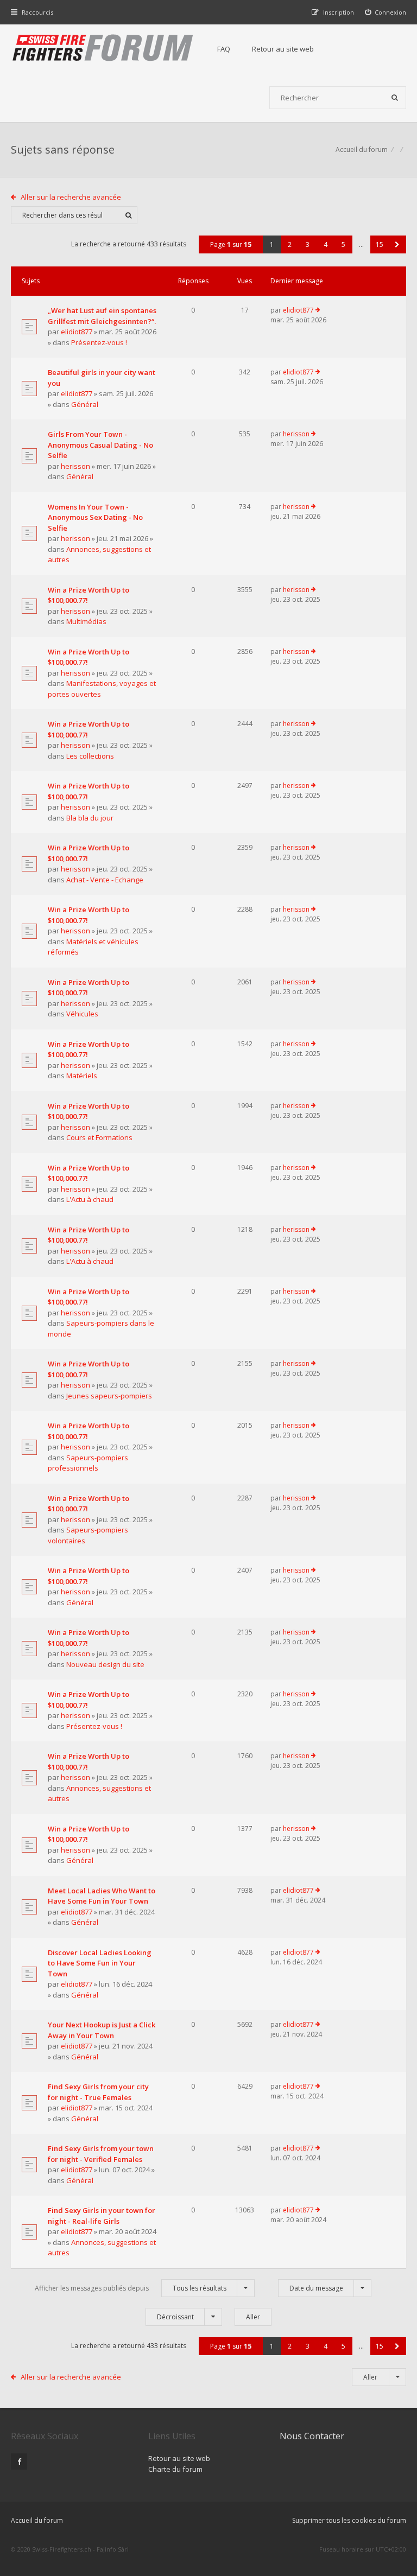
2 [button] (290, 244)
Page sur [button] (231, 244)
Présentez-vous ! (99, 342)
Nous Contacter (312, 2436)
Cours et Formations (99, 1137)
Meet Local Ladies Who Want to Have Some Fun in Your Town (102, 1896)
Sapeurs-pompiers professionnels (88, 1463)
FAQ (224, 49)
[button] (397, 244)
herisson (75, 466)
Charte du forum (175, 2469)
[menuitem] (386, 12)
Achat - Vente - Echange (105, 880)
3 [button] (308, 244)
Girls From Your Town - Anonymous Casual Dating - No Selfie (100, 445)
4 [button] (326, 244)
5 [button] (343, 244)
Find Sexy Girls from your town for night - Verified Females (101, 2154)
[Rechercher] (395, 98)
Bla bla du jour (90, 818)
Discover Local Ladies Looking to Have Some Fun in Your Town (100, 1963)
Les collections (90, 756)
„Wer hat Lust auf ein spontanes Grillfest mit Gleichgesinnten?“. (102, 316)
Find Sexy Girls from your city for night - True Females (98, 2092)
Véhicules (82, 1014)
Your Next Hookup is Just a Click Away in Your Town (102, 2030)
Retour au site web (283, 49)
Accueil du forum (362, 150)
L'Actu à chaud (90, 1199)
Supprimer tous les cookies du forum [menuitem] (349, 2520)
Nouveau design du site (105, 1664)
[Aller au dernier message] (318, 310)
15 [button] (380, 244)
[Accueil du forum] (103, 49)
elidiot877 (77, 332)
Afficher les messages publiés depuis (131, 2288)
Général (85, 404)
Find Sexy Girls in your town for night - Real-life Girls (102, 2216)
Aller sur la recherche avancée (71, 197)
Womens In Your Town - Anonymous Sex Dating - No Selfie (95, 517)
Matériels (82, 1076)
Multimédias (86, 621)
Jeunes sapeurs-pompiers (109, 1396)
